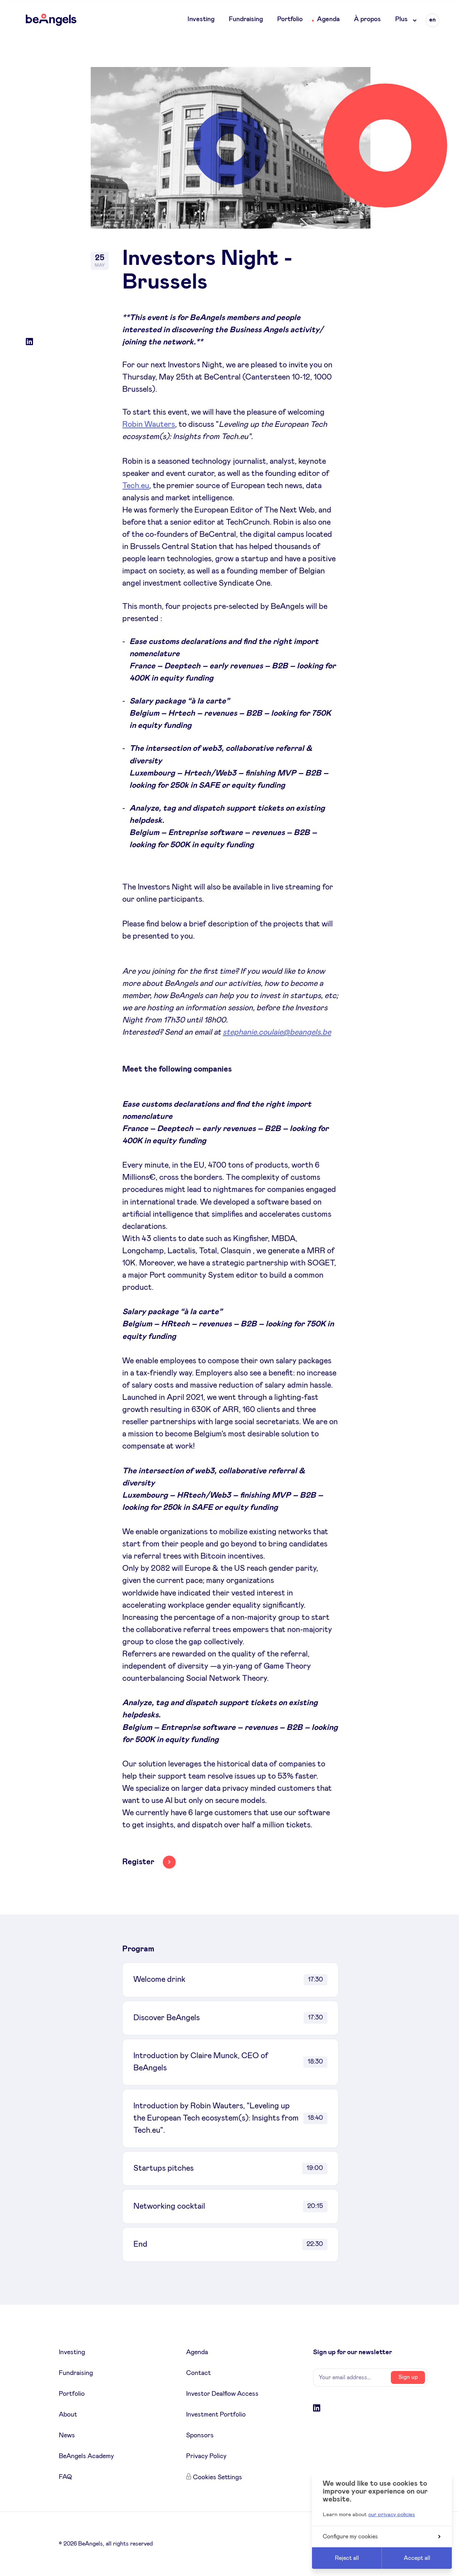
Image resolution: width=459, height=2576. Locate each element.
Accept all (417, 2558)
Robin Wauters (149, 425)
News (67, 2436)
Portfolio (290, 19)
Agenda (328, 19)
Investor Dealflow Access (222, 2394)
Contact (198, 2373)
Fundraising (246, 19)
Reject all (347, 2558)
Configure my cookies (350, 2537)
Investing (201, 19)
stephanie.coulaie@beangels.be (277, 1032)
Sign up (408, 2377)
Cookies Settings (217, 2477)
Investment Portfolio (216, 2415)
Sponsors (200, 2436)
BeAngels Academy (86, 2456)
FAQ (65, 2477)
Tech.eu (136, 486)
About (68, 2415)
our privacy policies (392, 2515)
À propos (367, 19)
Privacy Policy (206, 2456)
